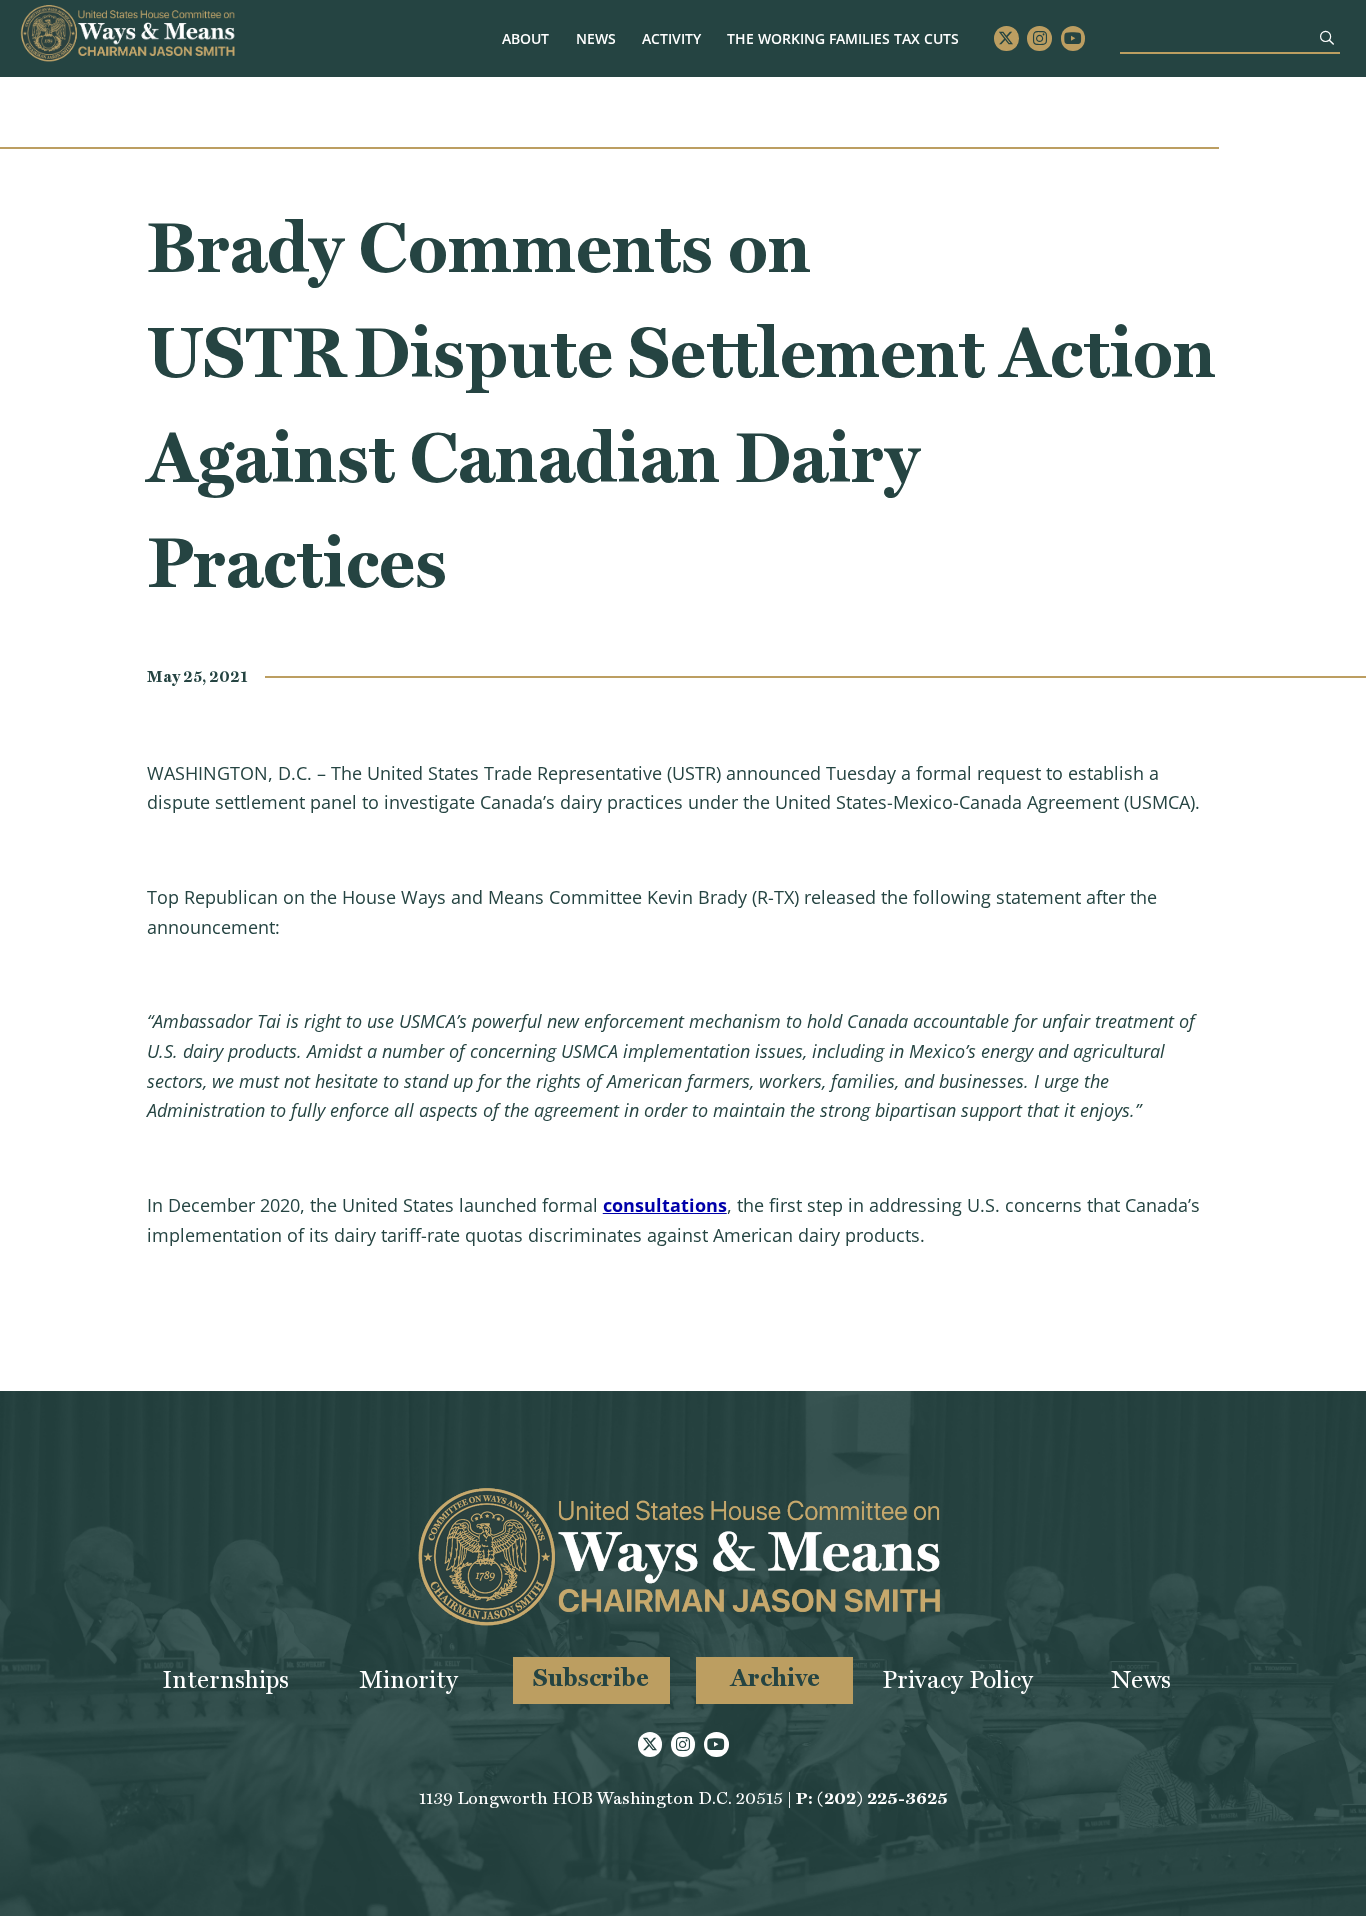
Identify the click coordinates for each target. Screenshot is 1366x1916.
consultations (665, 1205)
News (596, 38)
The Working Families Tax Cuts (843, 38)
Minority (408, 1679)
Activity (671, 38)
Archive (775, 1677)
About (525, 38)
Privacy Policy (957, 1679)
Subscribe (591, 1677)
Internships (225, 1679)
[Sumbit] (1327, 37)
